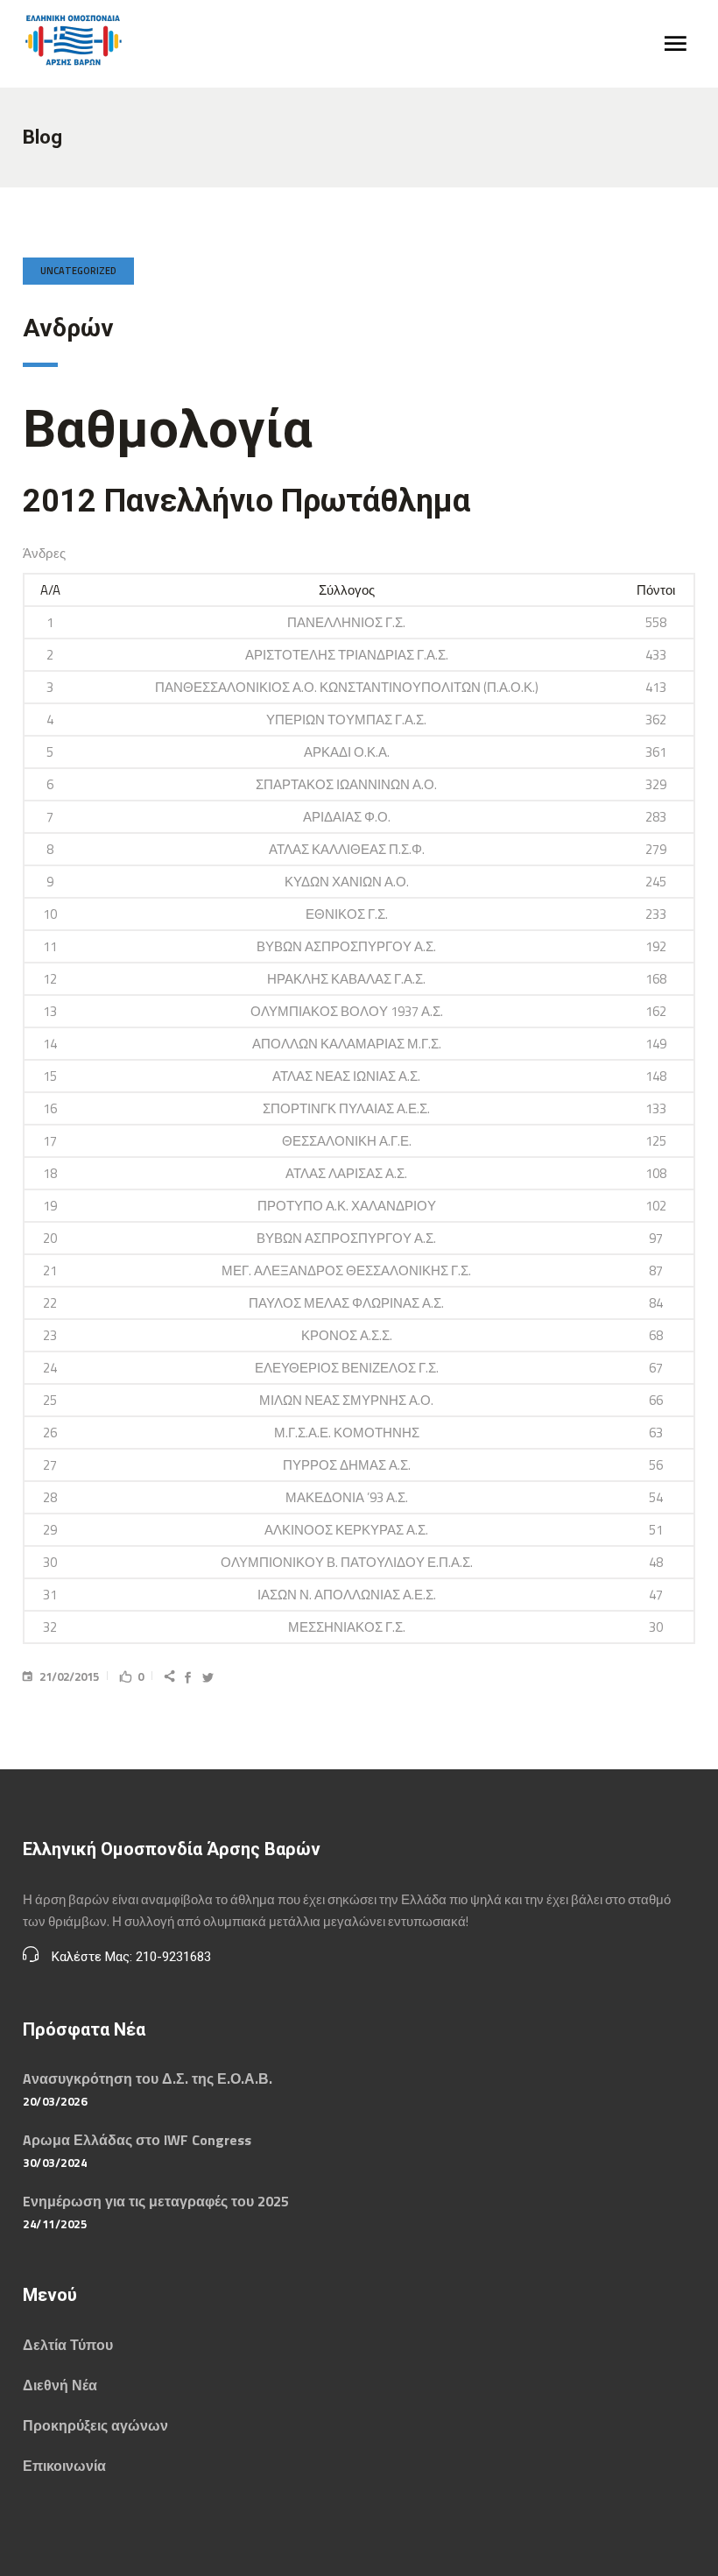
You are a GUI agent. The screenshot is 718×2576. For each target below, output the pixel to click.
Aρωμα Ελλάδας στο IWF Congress (137, 2140)
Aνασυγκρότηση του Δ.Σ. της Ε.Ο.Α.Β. (148, 2078)
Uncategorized (78, 271)
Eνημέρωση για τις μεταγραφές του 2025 (156, 2201)
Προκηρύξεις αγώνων (95, 2425)
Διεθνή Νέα (60, 2385)
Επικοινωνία (64, 2466)
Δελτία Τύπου (68, 2345)
